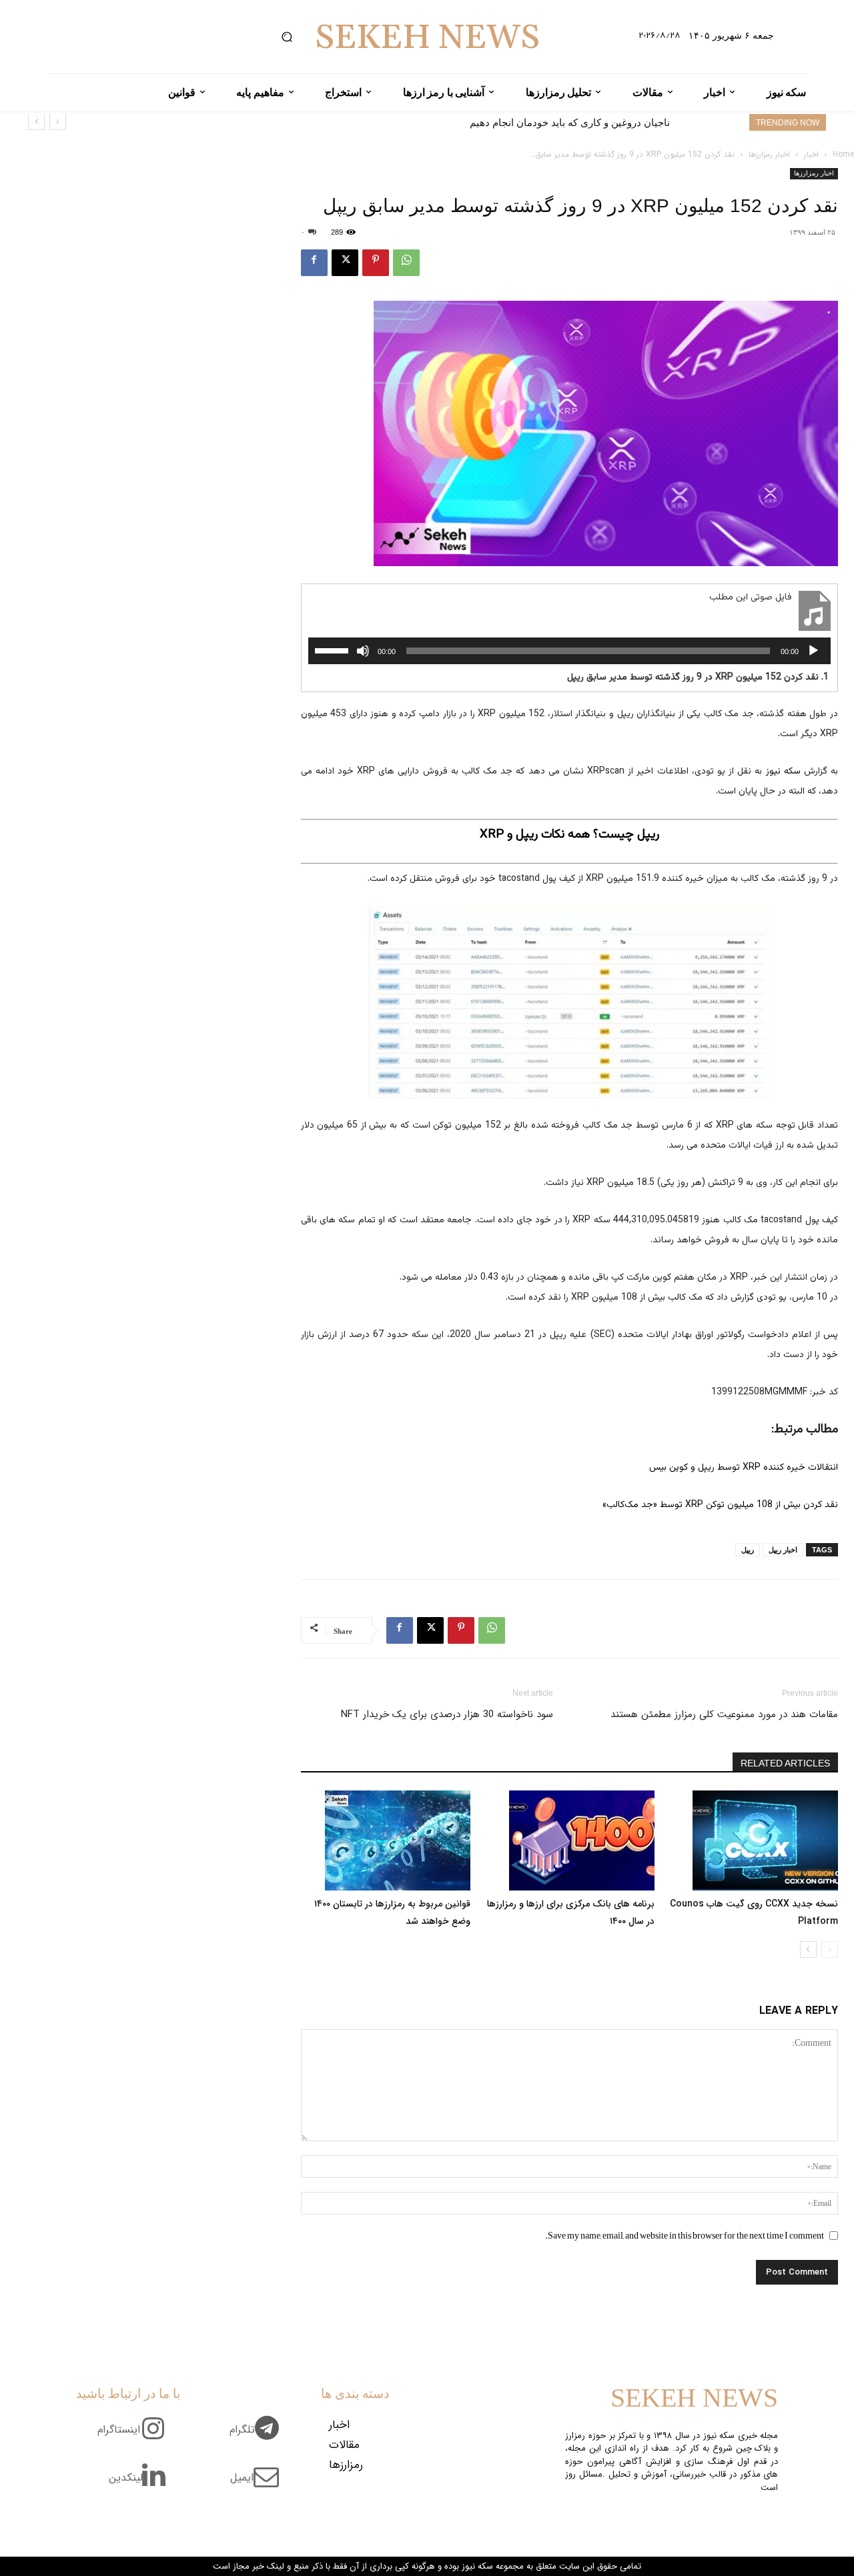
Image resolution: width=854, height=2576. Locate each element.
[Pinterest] (376, 263)
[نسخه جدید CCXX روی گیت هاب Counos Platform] (753, 1840)
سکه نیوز (783, 772)
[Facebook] (314, 263)
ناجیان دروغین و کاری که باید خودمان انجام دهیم (570, 122)
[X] (345, 263)
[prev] (58, 122)
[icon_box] (259, 2437)
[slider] (334, 650)
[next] (36, 122)
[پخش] (813, 651)
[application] (569, 651)
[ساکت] (363, 651)
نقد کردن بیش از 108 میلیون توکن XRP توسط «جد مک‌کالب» (720, 1505)
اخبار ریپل (783, 1550)
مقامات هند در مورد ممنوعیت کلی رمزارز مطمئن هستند (724, 1714)
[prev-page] (830, 1950)
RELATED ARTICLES (785, 1763)
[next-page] (808, 1950)
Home (843, 154)
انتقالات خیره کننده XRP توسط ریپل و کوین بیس (744, 1468)
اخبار (811, 154)
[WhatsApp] (406, 263)
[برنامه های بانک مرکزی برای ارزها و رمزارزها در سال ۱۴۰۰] (569, 1840)
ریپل (748, 1550)
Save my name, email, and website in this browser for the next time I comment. (685, 2235)
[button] (287, 37)
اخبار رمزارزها (769, 154)
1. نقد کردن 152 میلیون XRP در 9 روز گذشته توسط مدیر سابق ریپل (698, 678)
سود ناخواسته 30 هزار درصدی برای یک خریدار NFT (447, 1714)
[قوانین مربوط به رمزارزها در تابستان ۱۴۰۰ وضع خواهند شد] (386, 1840)
